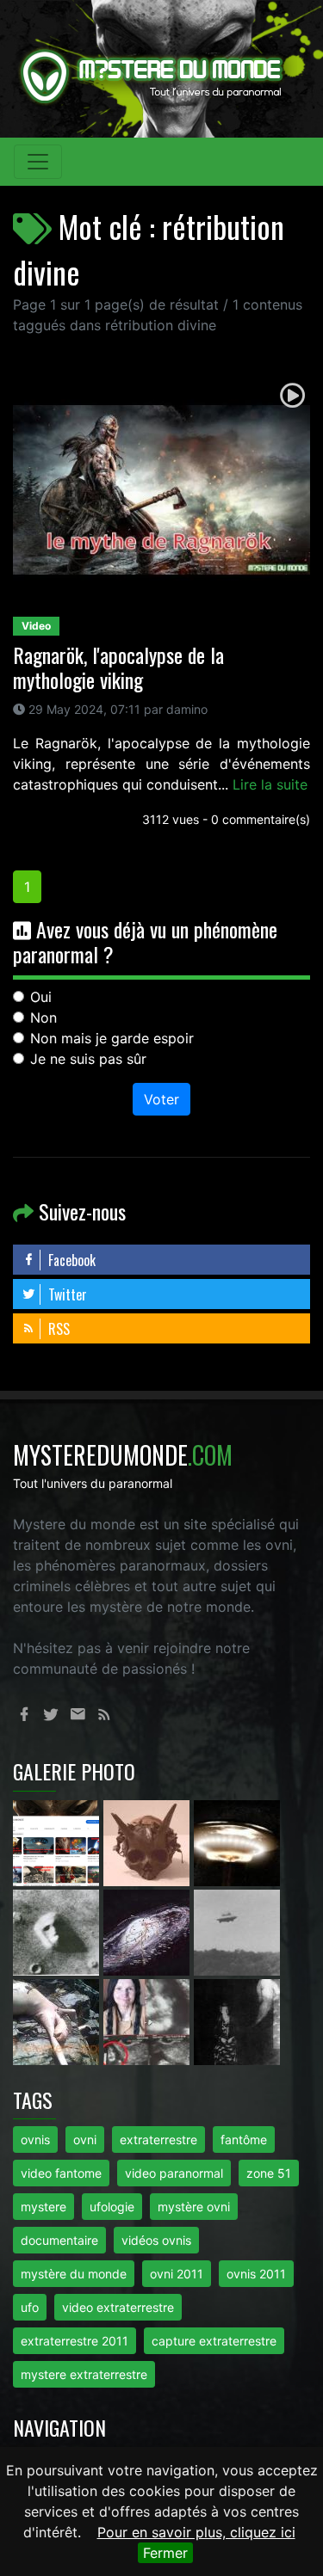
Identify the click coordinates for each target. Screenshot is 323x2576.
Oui (41, 997)
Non (43, 1017)
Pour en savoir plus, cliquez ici (196, 2532)
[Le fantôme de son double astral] (237, 2020)
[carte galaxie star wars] (149, 1931)
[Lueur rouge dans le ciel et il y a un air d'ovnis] (237, 1841)
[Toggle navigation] (38, 162)
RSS (57, 1329)
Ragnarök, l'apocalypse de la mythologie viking (118, 667)
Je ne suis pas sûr (88, 1059)
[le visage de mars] (58, 1931)
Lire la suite (270, 784)
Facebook (70, 1260)
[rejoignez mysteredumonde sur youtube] (58, 1841)
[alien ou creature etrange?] (58, 2020)
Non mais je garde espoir (112, 1038)
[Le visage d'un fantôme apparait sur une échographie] (149, 2020)
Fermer (165, 2553)
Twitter (66, 1294)
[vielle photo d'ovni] (237, 1931)
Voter (161, 1099)
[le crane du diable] (149, 1841)
